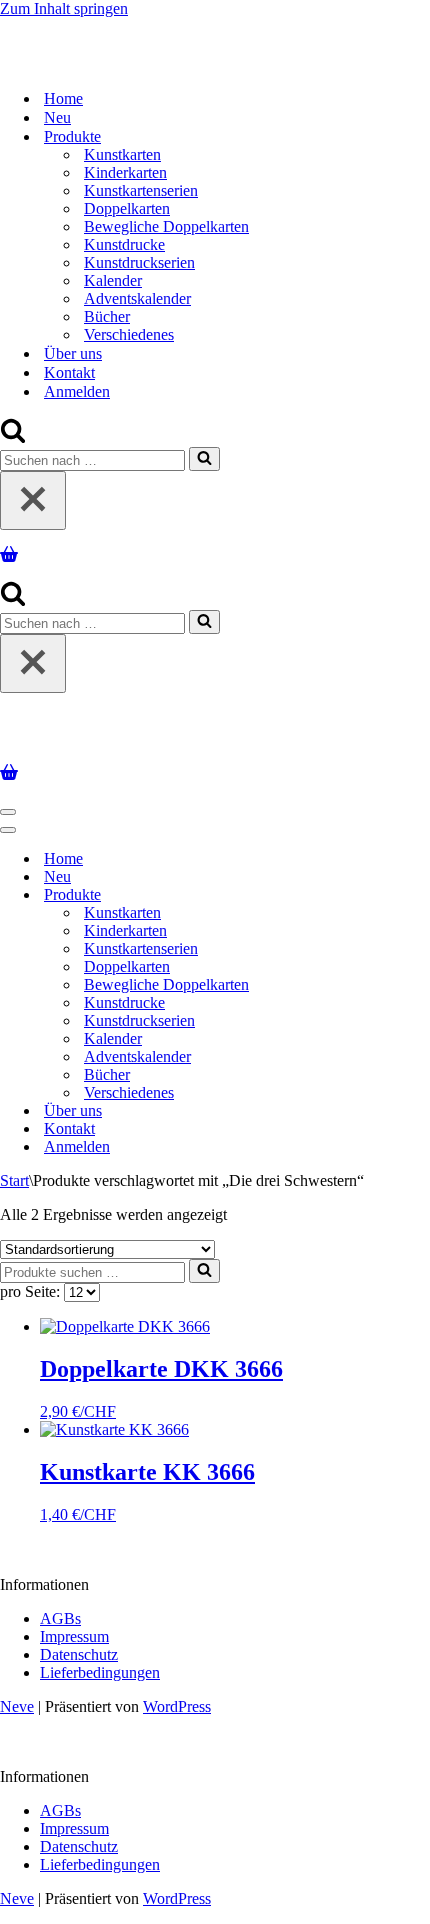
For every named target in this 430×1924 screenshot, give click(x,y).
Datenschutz (79, 1654)
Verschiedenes (129, 334)
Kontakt (69, 372)
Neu (57, 117)
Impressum (74, 1636)
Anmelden (77, 391)
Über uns (73, 353)
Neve (17, 1706)
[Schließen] (33, 500)
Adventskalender (137, 298)
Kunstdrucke (124, 244)
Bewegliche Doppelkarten (166, 226)
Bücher (107, 316)
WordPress (177, 1706)
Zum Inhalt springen (64, 8)
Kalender (113, 280)
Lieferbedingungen (100, 1672)
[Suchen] (13, 437)
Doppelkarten (127, 208)
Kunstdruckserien (139, 262)
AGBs (60, 1618)
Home (63, 98)
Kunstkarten (122, 154)
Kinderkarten (125, 172)
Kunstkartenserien (141, 190)
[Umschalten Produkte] (350, 895)
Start (14, 1180)
